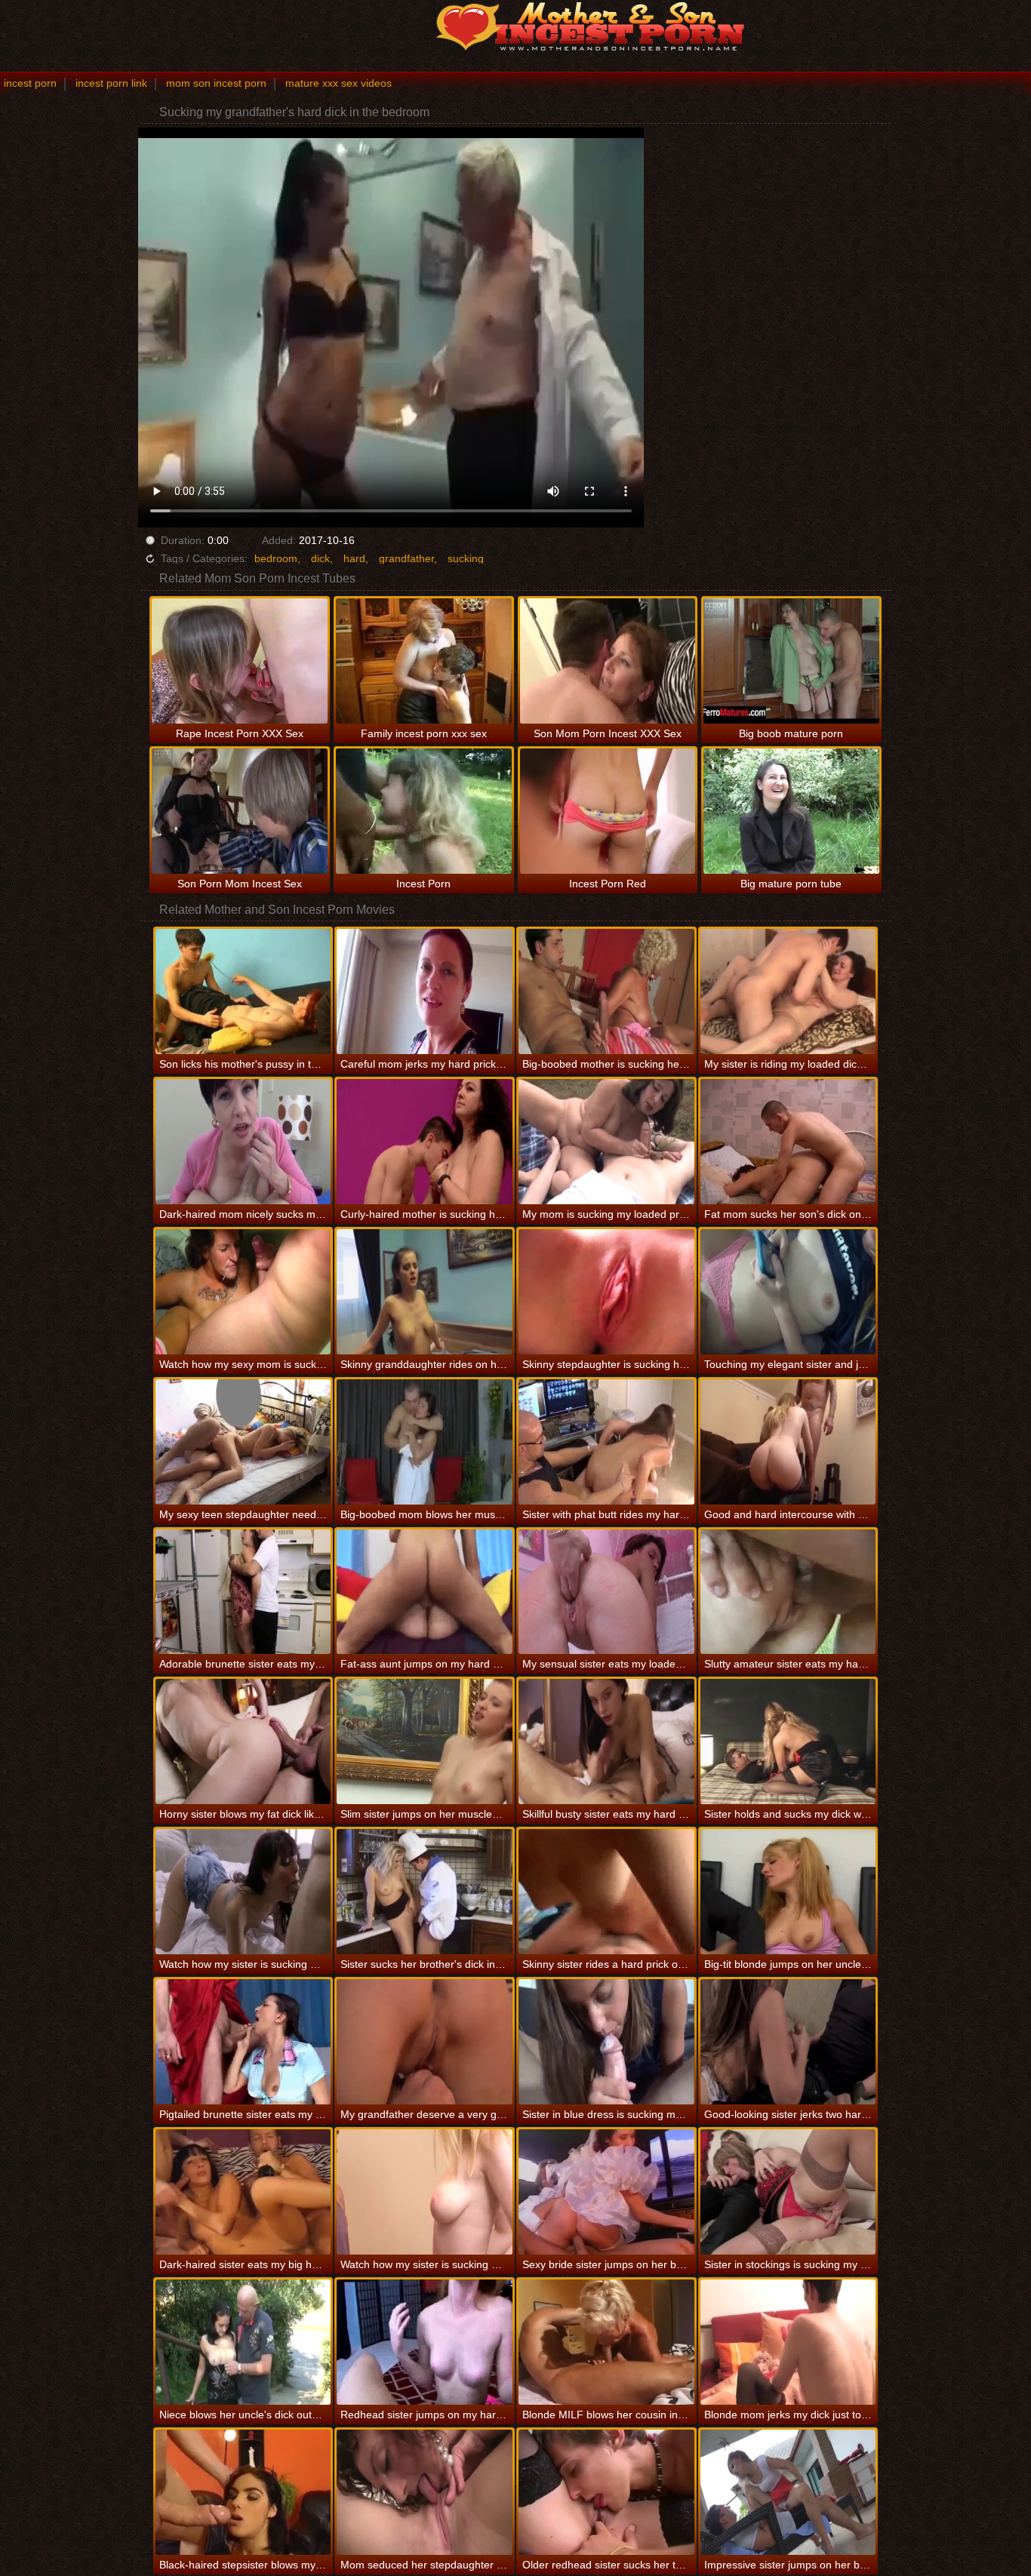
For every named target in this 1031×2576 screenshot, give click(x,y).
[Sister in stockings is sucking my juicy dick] (788, 2192)
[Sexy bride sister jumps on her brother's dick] (606, 2192)
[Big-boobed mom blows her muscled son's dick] (425, 1442)
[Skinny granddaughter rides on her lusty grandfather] (425, 1292)
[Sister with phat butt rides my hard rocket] (606, 1442)
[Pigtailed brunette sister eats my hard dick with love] (243, 2042)
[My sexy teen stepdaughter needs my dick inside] (243, 1442)
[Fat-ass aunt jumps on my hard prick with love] (425, 1592)
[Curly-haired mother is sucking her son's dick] (425, 1142)
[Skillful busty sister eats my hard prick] (606, 1741)
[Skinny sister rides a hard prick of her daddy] (606, 1892)
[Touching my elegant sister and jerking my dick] (788, 1292)
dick (320, 558)
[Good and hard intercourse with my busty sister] (788, 1442)
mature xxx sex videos (339, 83)
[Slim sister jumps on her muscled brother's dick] (425, 1741)
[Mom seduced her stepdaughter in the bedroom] (425, 2492)
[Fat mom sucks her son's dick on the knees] (788, 1142)
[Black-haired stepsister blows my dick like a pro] (243, 2492)
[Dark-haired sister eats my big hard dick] (243, 2192)
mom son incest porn (216, 83)
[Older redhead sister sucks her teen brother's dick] (606, 2492)
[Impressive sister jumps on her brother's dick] (788, 2492)
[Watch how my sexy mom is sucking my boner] (243, 1292)
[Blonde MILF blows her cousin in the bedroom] (606, 2342)
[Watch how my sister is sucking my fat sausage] (243, 1892)
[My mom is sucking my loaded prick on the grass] (606, 1142)
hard (354, 558)
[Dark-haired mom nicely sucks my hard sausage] (243, 1142)
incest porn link (111, 83)
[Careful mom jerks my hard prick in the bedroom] (425, 991)
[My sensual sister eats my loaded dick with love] (606, 1592)
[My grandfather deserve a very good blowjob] (425, 2042)
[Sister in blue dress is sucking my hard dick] (606, 2042)
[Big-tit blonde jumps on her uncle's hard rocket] (788, 1892)
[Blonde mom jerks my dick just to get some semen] (788, 2342)
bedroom (276, 558)
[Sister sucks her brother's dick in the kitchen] (425, 1892)
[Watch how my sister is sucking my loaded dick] (425, 2192)
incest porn (30, 83)
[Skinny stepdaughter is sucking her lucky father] (606, 1292)
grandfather (406, 558)
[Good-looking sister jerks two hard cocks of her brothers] (788, 2042)
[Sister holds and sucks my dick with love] (788, 1741)
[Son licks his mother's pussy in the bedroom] (243, 991)
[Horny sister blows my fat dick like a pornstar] (243, 1741)
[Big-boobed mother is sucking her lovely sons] (606, 991)
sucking (466, 558)
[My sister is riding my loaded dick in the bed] (788, 991)
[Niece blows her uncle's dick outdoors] (243, 2342)
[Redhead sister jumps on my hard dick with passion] (425, 2342)
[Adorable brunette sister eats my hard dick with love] (243, 1592)
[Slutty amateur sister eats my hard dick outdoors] (788, 1592)
